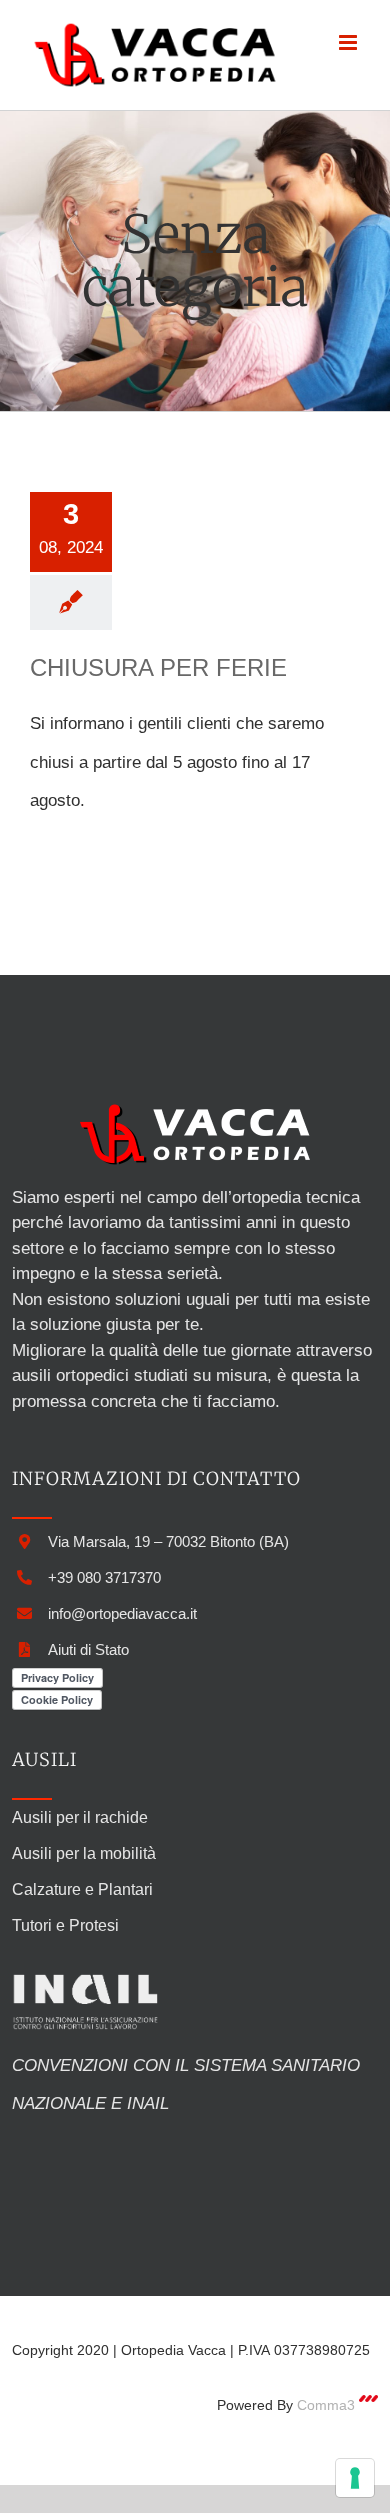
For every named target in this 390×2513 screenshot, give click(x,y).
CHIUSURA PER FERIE (158, 667)
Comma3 (326, 2405)
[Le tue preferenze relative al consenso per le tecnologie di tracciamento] (355, 2478)
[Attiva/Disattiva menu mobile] (349, 42)
